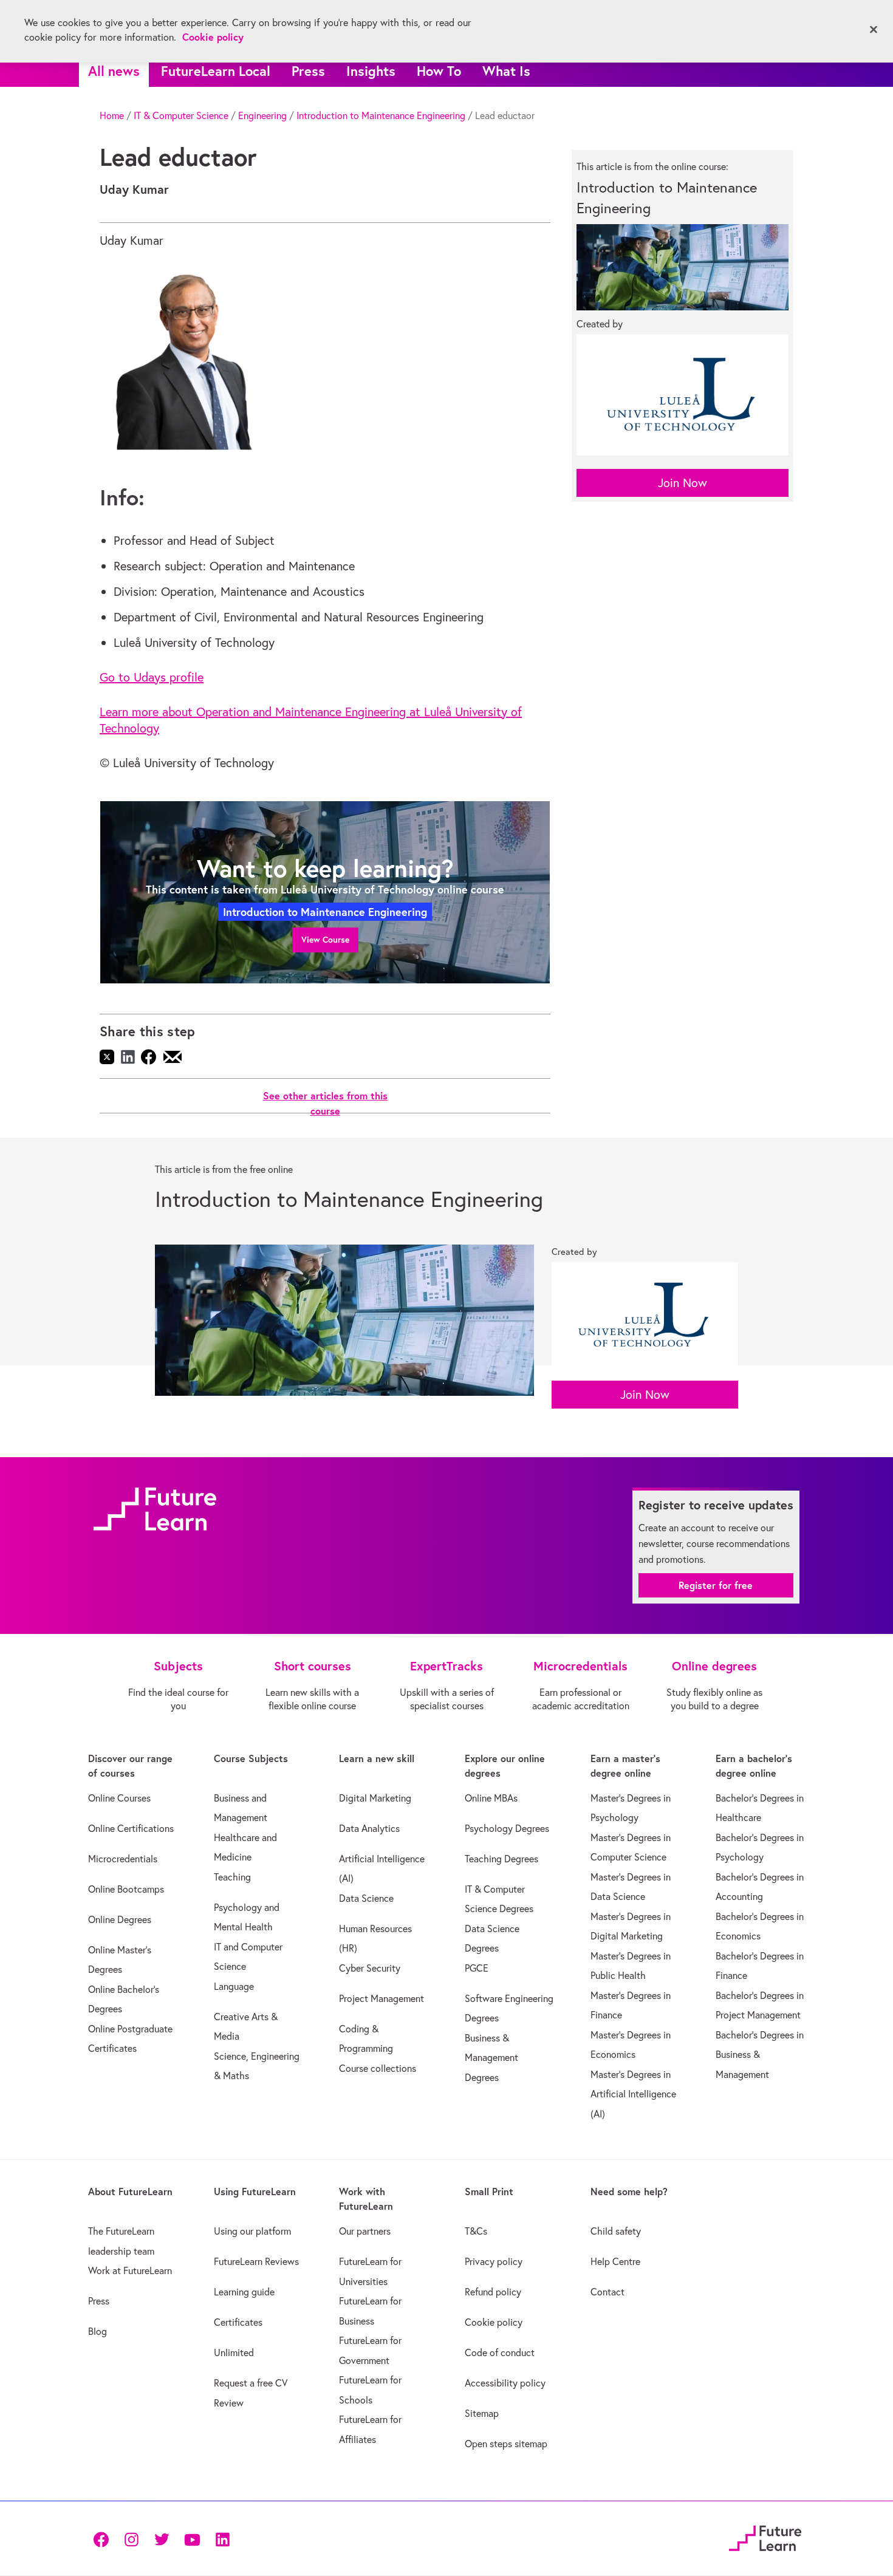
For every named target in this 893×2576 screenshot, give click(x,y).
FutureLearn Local (216, 71)
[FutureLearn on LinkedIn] (222, 2539)
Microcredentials (123, 1859)
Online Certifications (131, 1828)
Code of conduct (500, 2352)
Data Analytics (369, 1828)
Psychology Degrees (507, 1828)
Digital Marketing (375, 1798)
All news (114, 71)
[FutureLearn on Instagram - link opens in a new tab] (131, 2539)
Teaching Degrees (501, 1859)
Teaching (232, 1877)
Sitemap (482, 2413)
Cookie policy (494, 2322)
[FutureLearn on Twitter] (162, 2539)
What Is (506, 71)
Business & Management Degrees (491, 2058)
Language (234, 1986)
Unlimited (234, 2352)
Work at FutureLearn (130, 2270)
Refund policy (493, 2292)
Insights (371, 71)
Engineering (262, 115)
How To (439, 71)
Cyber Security (370, 1968)
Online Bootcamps (126, 1889)
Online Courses (119, 1798)
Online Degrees (120, 1919)
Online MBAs (491, 1798)
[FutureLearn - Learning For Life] (765, 2537)
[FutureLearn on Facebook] (104, 2539)
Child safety (616, 2231)
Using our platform (252, 2231)
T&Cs (476, 2231)
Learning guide (244, 2292)
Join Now (683, 483)
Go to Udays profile (152, 677)
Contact (607, 2292)
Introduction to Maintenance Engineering (381, 115)
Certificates (238, 2322)
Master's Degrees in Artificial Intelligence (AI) (633, 2094)
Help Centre (615, 2261)
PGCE (477, 1968)
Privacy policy (494, 2261)
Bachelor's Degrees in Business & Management (760, 2055)
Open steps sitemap (506, 2444)
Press (308, 71)
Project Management (381, 1998)
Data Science (366, 1898)
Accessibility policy (505, 2383)
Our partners (365, 2231)
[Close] (874, 30)
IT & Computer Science (181, 115)
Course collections (378, 2068)
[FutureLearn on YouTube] (192, 2539)
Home (112, 115)
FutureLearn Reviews (256, 2261)
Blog (98, 2331)
